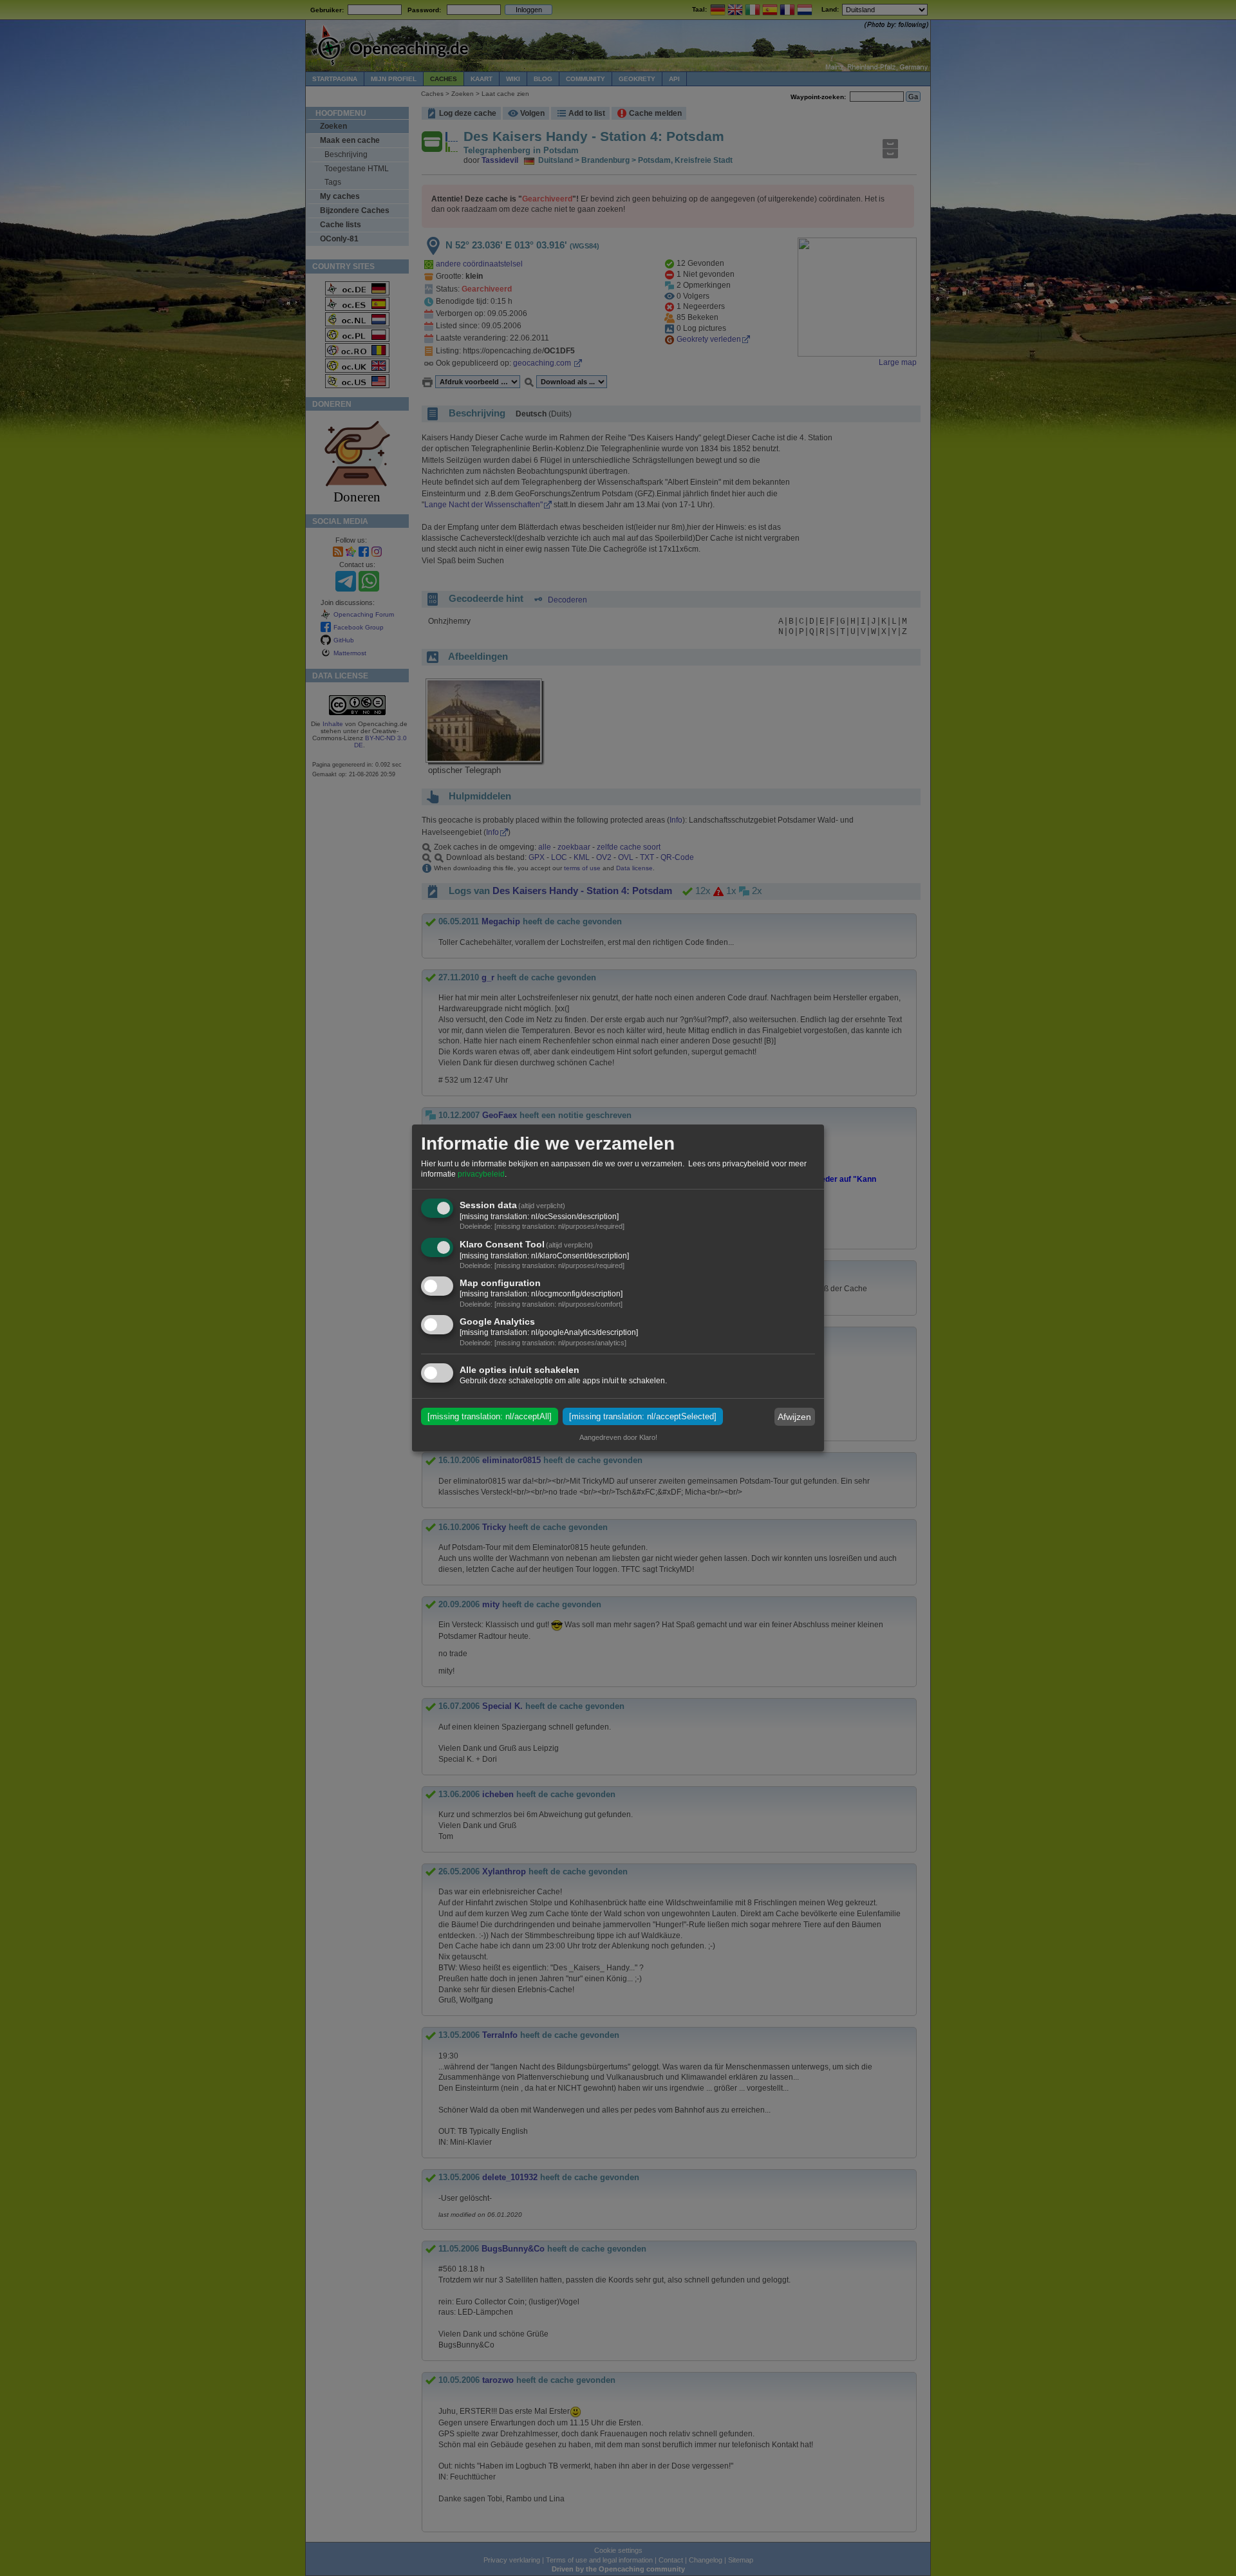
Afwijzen (794, 1417)
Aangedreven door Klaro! (618, 1437)
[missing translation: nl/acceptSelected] (643, 1416)
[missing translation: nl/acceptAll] (490, 1416)
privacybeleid (481, 1174)
